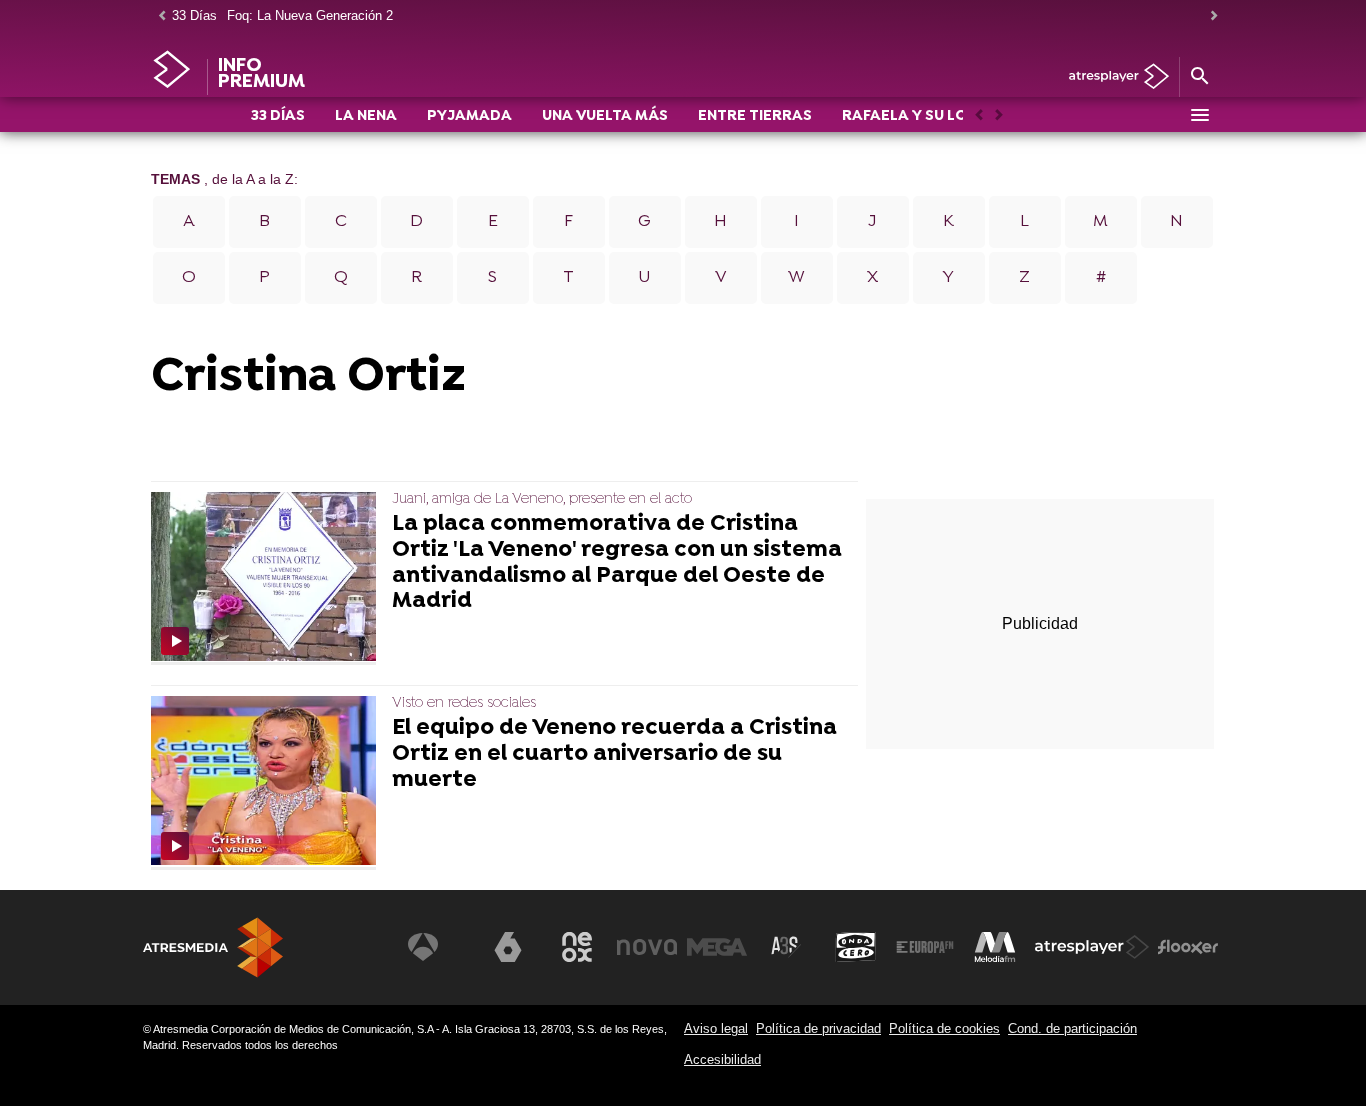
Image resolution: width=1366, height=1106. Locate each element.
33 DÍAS (278, 116)
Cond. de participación (1072, 1028)
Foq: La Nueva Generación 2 (310, 15)
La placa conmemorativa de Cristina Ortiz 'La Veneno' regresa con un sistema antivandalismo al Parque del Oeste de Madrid (617, 563)
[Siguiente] (1209, 16)
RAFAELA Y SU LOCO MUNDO (945, 116)
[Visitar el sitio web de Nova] (647, 947)
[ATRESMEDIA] (213, 947)
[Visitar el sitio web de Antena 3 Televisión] (438, 947)
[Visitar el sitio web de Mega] (717, 947)
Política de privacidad (818, 1028)
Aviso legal (716, 1028)
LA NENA (366, 116)
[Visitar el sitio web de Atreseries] (786, 947)
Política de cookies (944, 1028)
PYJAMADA (469, 116)
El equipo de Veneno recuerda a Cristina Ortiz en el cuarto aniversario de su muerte (614, 754)
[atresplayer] (1111, 77)
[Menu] (1199, 115)
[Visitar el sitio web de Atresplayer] (1092, 947)
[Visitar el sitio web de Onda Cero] (856, 947)
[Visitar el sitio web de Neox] (577, 947)
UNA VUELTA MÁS (605, 116)
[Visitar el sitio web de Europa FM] (925, 947)
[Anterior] (157, 16)
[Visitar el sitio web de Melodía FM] (995, 947)
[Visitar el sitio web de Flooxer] (1188, 947)
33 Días (194, 15)
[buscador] (1199, 77)
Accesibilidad (722, 1059)
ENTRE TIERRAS (755, 116)
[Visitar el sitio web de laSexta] (508, 947)
